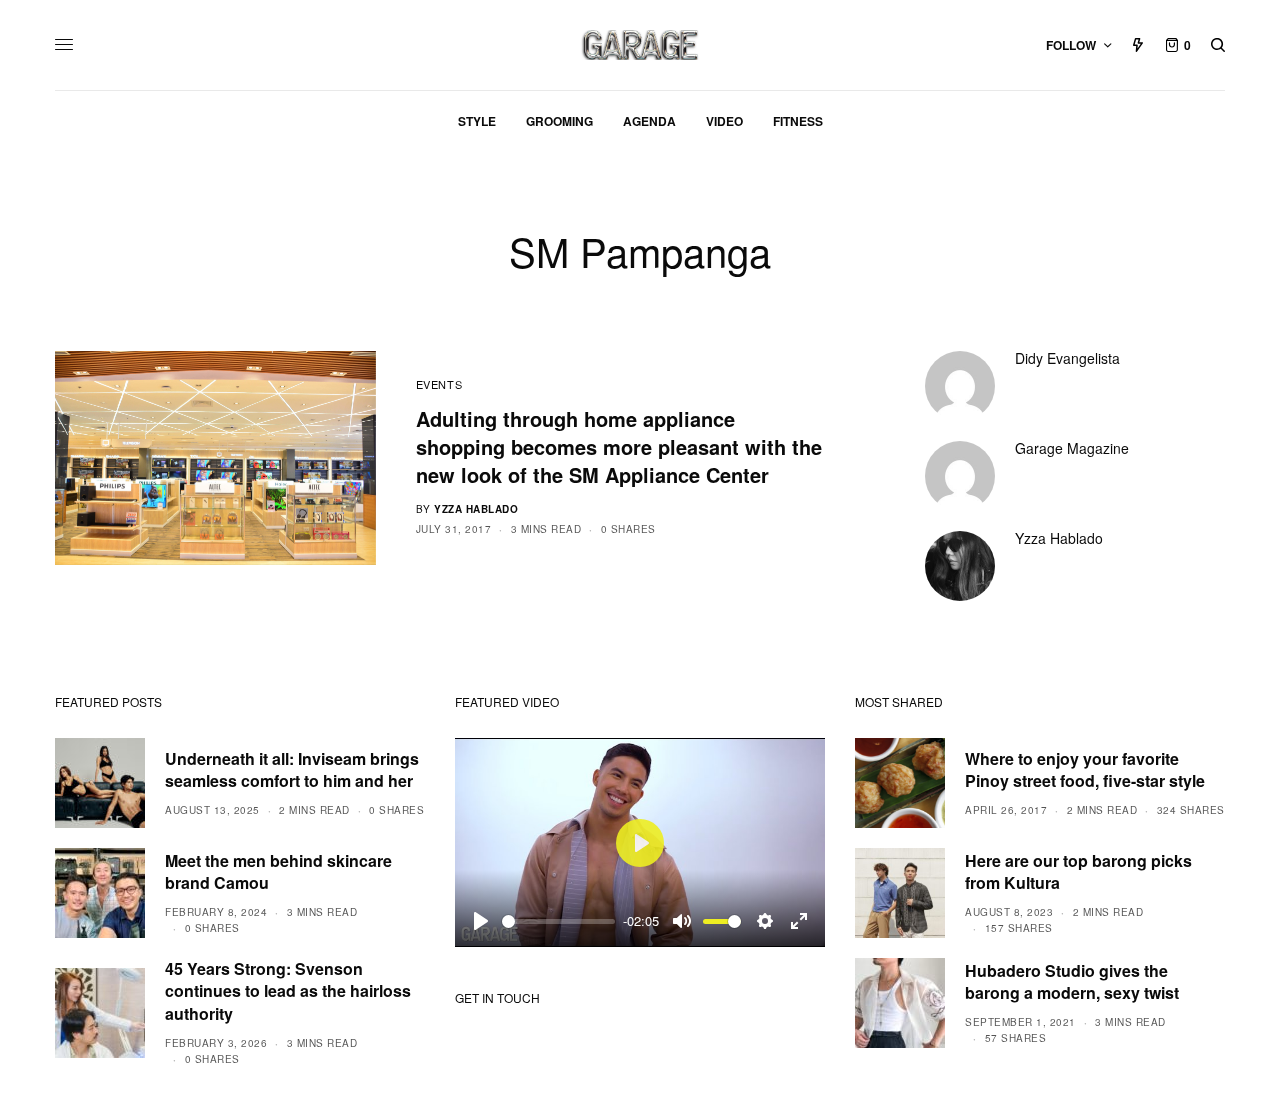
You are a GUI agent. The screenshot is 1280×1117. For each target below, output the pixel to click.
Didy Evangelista (1067, 358)
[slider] (558, 921)
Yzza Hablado (476, 509)
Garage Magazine (1072, 448)
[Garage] (640, 45)
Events (439, 384)
